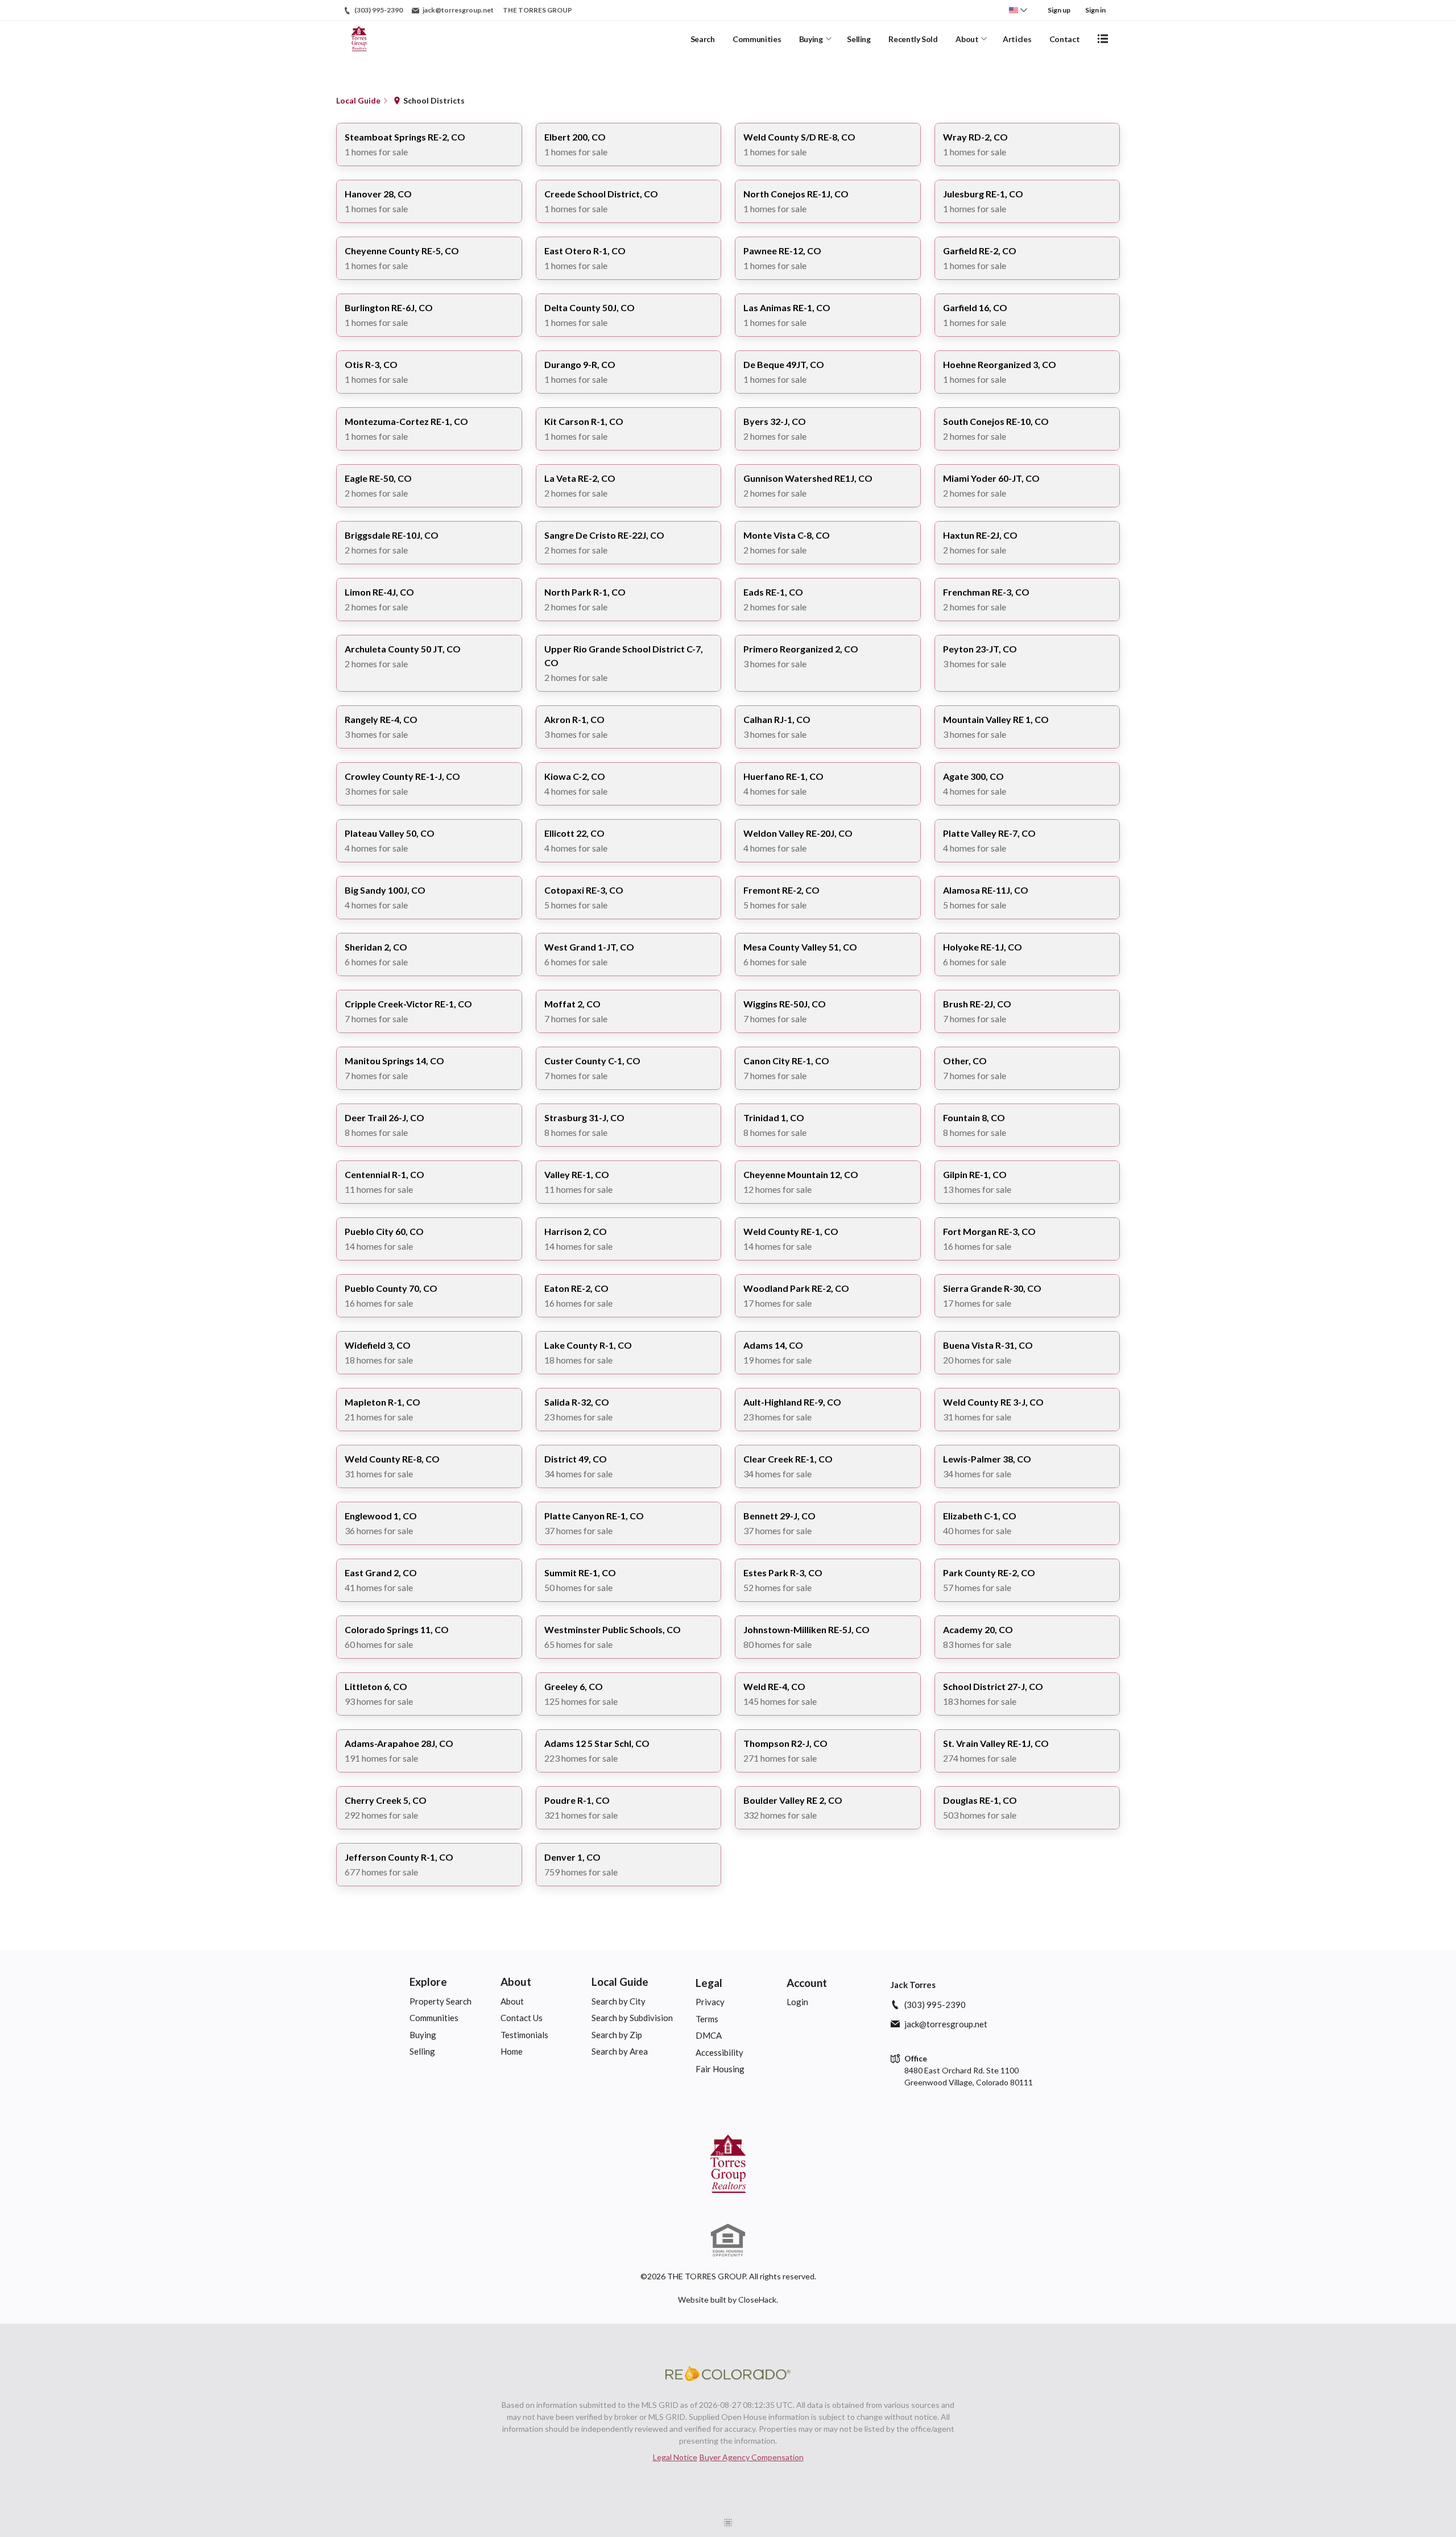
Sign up (1059, 10)
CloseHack (757, 2300)
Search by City (619, 2001)
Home (512, 2051)
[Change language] (1018, 10)
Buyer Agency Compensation (752, 2457)
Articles (1017, 39)
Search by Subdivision (632, 2018)
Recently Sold (913, 39)
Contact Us (522, 2018)
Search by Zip (617, 2035)
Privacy (710, 2002)
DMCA (709, 2035)
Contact (1065, 39)
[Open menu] (1103, 39)
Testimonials (524, 2035)
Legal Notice (675, 2457)
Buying (811, 39)
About (967, 39)
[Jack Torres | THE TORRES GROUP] (728, 2164)
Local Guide (620, 1982)
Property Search (440, 2001)
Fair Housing (720, 2069)
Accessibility (719, 2052)
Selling (859, 39)
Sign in (1095, 10)
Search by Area (620, 2051)
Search (703, 39)
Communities (757, 39)
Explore (428, 1982)
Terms (707, 2019)
